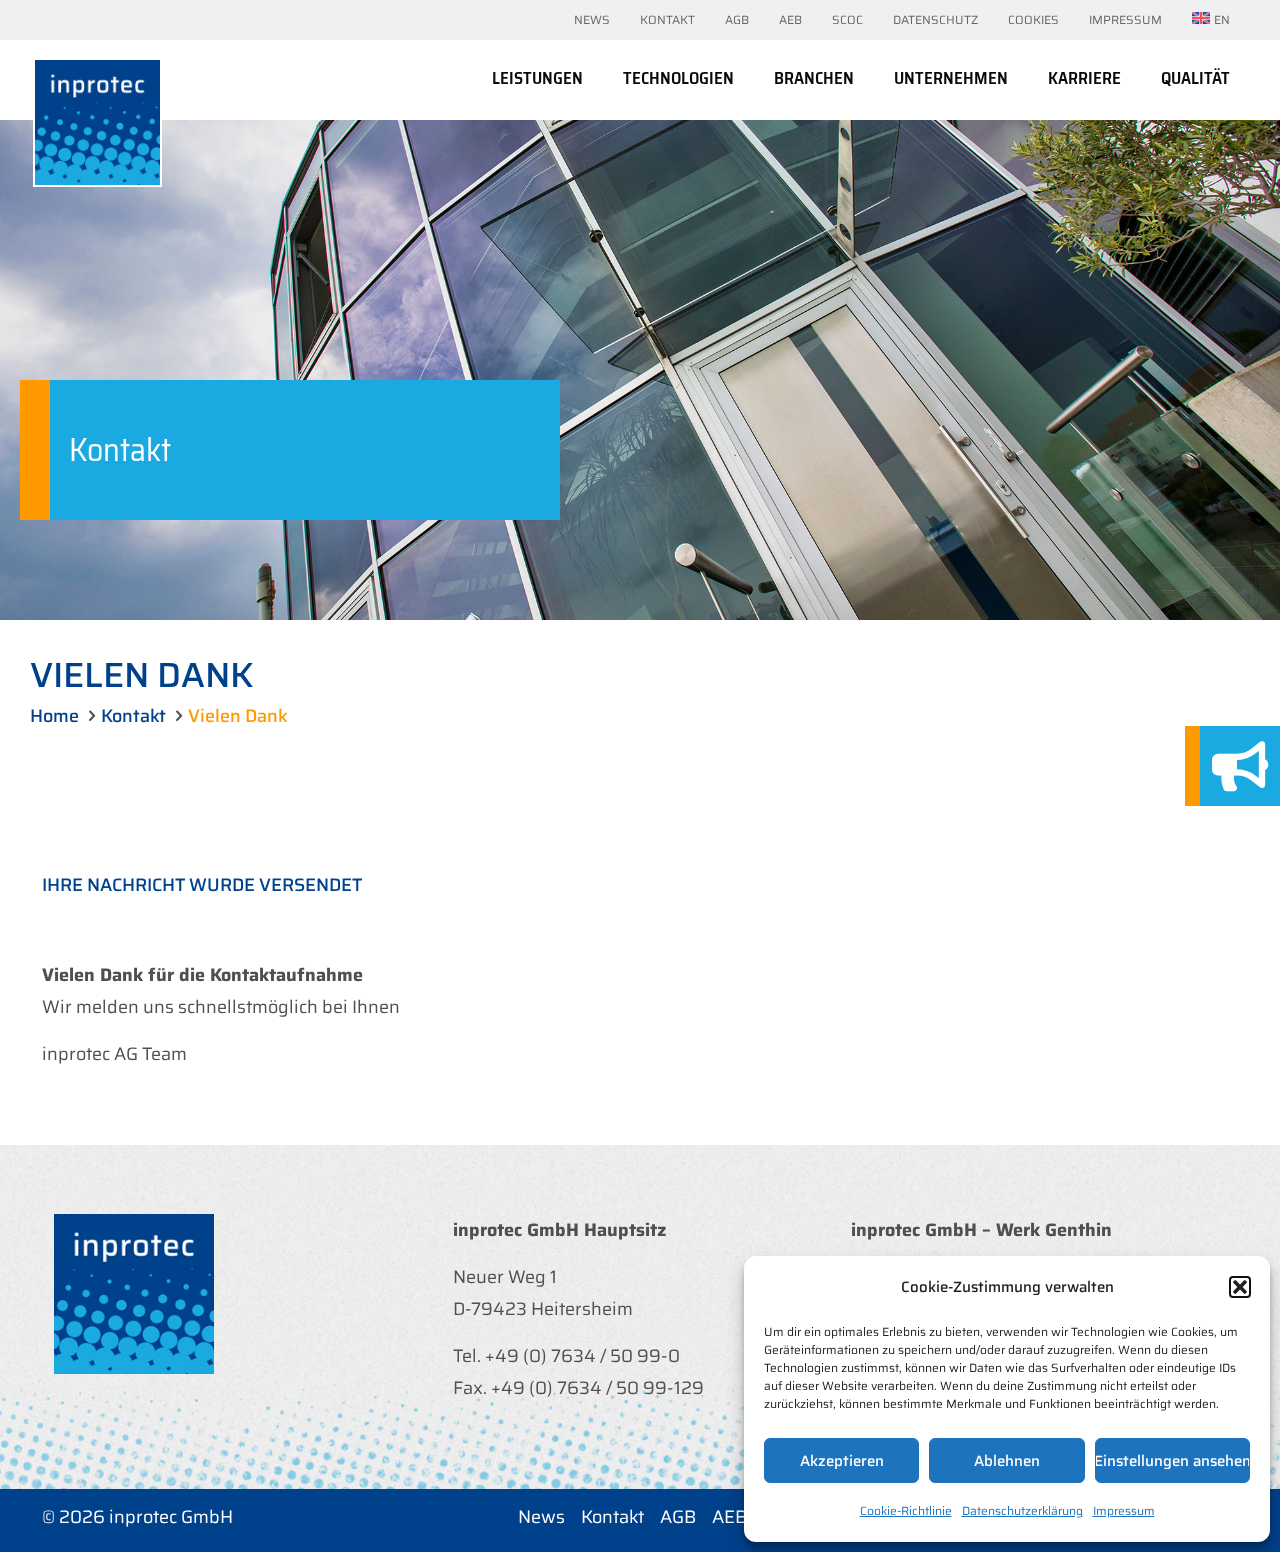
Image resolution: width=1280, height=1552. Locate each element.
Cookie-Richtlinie (906, 1510)
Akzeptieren (842, 1461)
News (541, 1517)
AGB (678, 1517)
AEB (729, 1517)
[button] (1240, 1287)
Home (54, 716)
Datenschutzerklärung (1022, 1510)
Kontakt (133, 716)
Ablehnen (1007, 1461)
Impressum (1124, 1510)
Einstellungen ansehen (1172, 1461)
